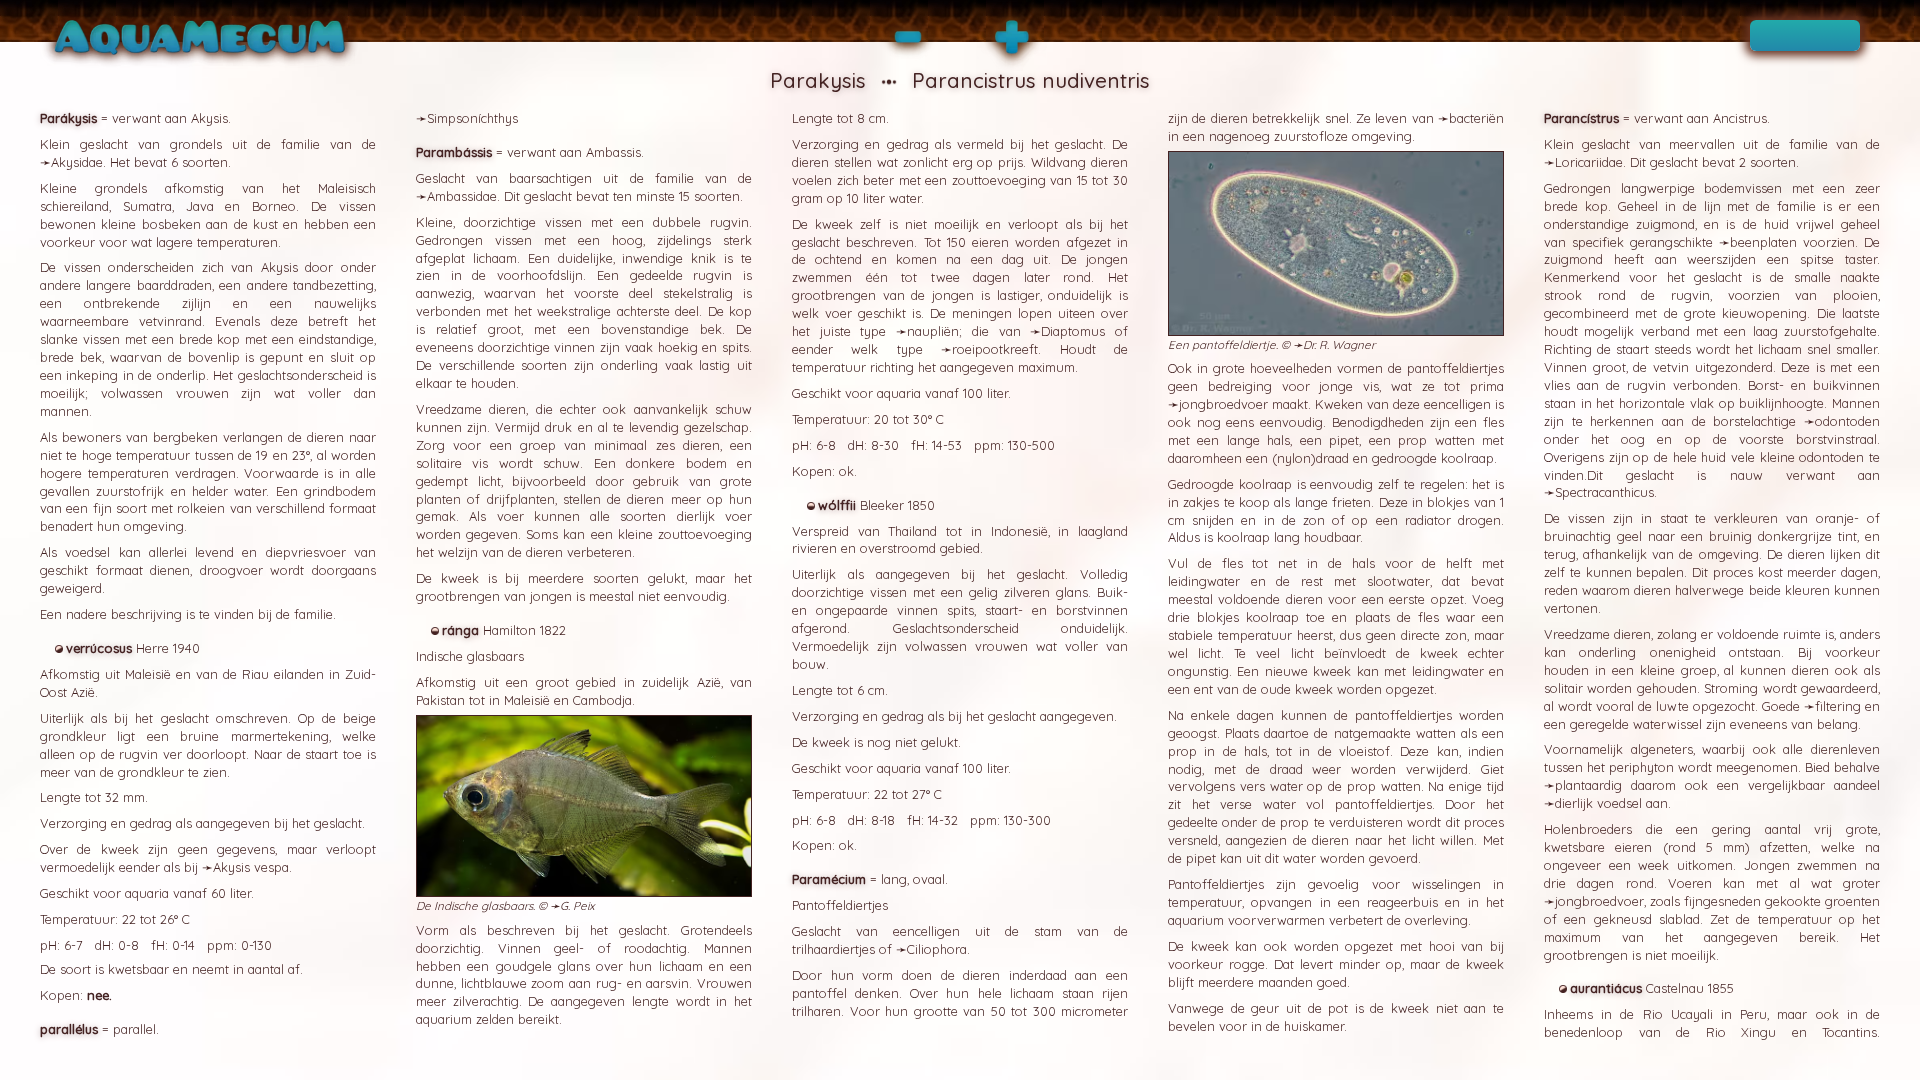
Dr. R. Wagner (1339, 344)
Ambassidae (462, 196)
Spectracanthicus (1604, 492)
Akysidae (77, 162)
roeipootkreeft (995, 349)
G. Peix (577, 905)
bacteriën (1476, 118)
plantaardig (1588, 785)
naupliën (933, 331)
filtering (1838, 706)
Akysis (231, 867)
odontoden (1847, 421)
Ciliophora (937, 949)
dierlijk (1574, 803)
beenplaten (1763, 242)
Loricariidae (1589, 162)
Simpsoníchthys (472, 118)
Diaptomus (1073, 331)
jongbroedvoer (1223, 404)
